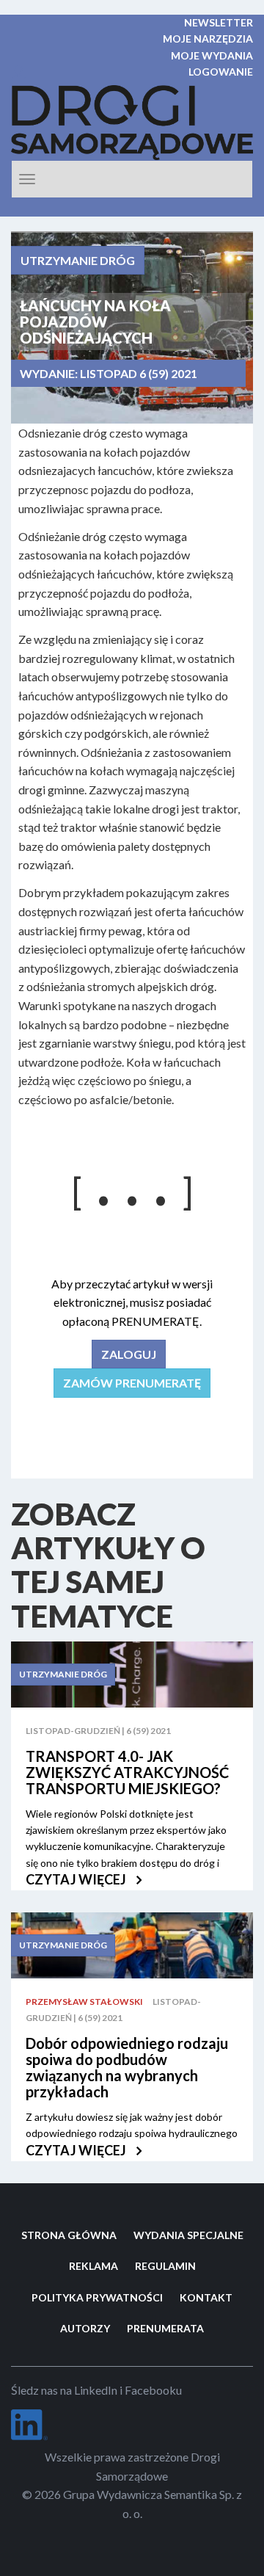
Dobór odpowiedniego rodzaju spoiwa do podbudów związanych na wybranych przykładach (127, 2067)
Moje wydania (212, 55)
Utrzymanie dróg (78, 260)
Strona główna (69, 2235)
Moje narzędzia (208, 39)
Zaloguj (129, 1354)
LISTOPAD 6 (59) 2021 (139, 373)
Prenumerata (165, 2328)
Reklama (93, 2266)
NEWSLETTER (219, 22)
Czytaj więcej (77, 1879)
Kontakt (206, 2297)
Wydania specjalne (188, 2235)
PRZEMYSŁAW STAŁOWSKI (84, 2002)
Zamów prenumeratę (132, 1383)
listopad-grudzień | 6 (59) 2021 (98, 1731)
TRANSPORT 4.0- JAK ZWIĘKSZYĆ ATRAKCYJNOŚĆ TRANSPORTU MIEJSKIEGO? (127, 1772)
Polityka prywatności (97, 2297)
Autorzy (85, 2328)
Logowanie (221, 72)
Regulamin (165, 2266)
